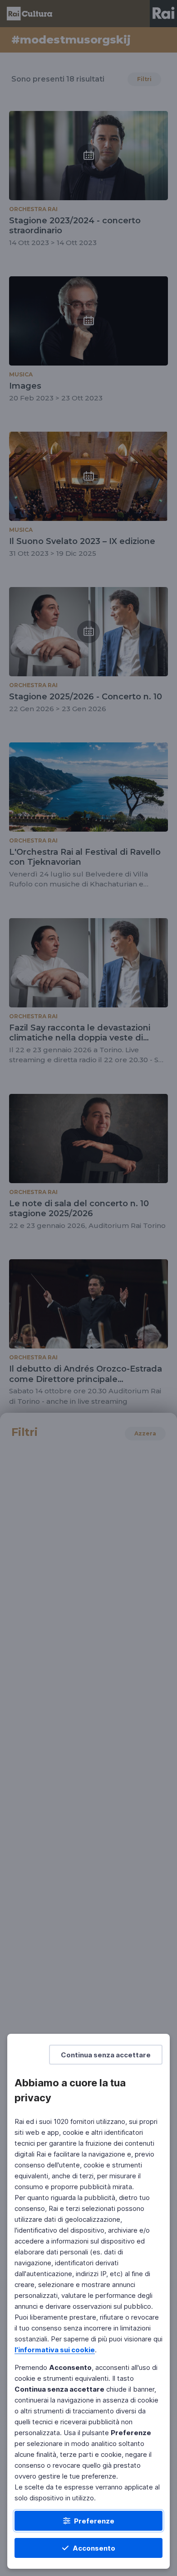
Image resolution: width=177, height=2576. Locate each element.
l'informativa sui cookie (55, 2350)
